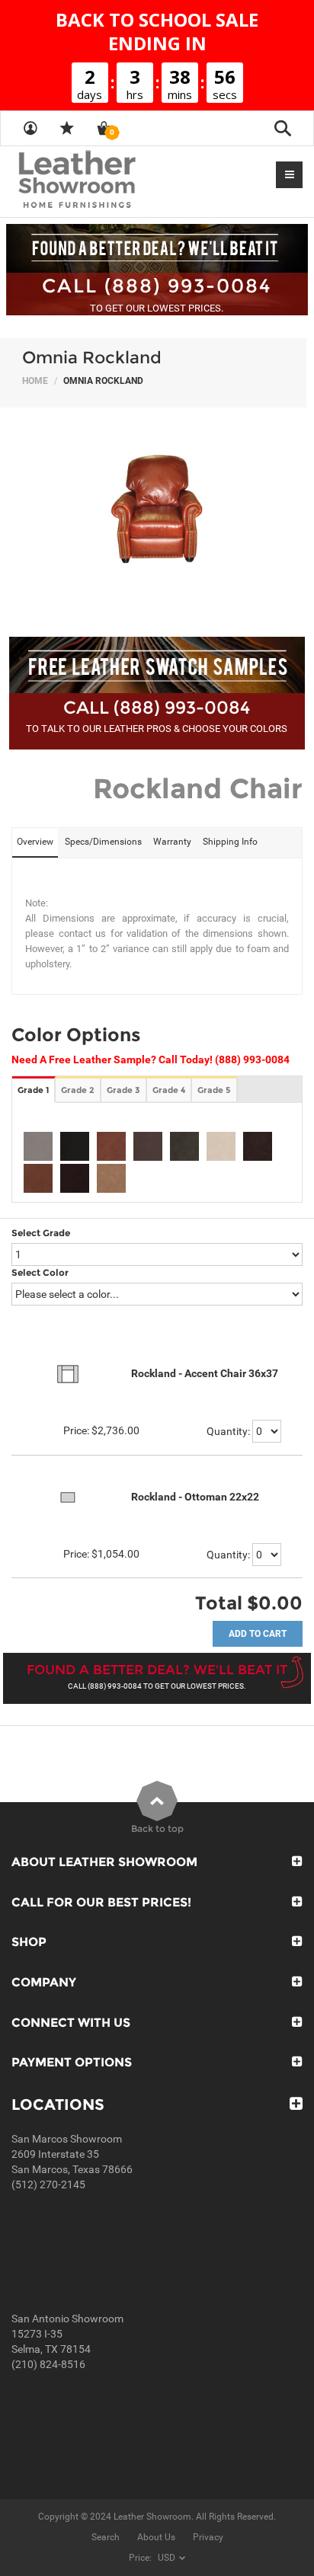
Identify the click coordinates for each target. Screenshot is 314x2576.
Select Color (40, 1272)
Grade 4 (169, 1090)
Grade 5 (214, 1090)
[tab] (35, 843)
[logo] (107, 181)
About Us (156, 2537)
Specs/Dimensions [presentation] (103, 842)
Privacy (208, 2537)
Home (35, 381)
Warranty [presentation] (172, 842)
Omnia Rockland (92, 358)
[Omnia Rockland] (157, 514)
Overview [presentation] (35, 842)
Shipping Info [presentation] (230, 842)
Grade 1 (33, 1090)
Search (106, 2537)
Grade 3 (123, 1090)
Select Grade (41, 1233)
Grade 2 (78, 1090)
